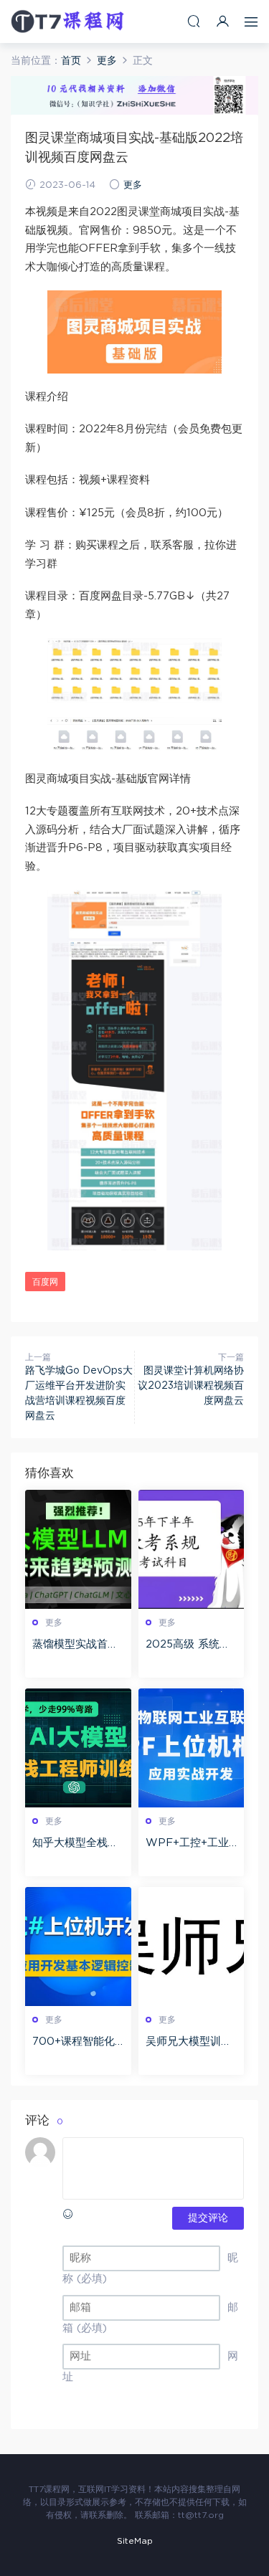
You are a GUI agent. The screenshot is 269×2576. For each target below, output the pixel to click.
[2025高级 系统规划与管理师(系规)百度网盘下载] (192, 1549)
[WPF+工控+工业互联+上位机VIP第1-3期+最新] (192, 1748)
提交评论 (208, 2218)
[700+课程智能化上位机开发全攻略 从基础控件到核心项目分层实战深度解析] (78, 1947)
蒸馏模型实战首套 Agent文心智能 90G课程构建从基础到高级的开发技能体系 (78, 1645)
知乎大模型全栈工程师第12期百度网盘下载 (75, 1844)
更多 (133, 185)
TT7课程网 (68, 22)
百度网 (45, 1282)
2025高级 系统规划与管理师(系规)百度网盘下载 (188, 1645)
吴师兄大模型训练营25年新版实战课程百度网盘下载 (190, 2043)
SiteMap (135, 2541)
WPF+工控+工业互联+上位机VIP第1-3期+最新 (191, 1844)
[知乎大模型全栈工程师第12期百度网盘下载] (78, 1748)
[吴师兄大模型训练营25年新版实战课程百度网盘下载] (192, 1947)
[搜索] (194, 21)
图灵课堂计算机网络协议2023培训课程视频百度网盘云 (191, 1386)
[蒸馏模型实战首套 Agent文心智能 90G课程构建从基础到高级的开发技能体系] (78, 1549)
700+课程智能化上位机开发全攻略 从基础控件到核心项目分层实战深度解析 (75, 2043)
